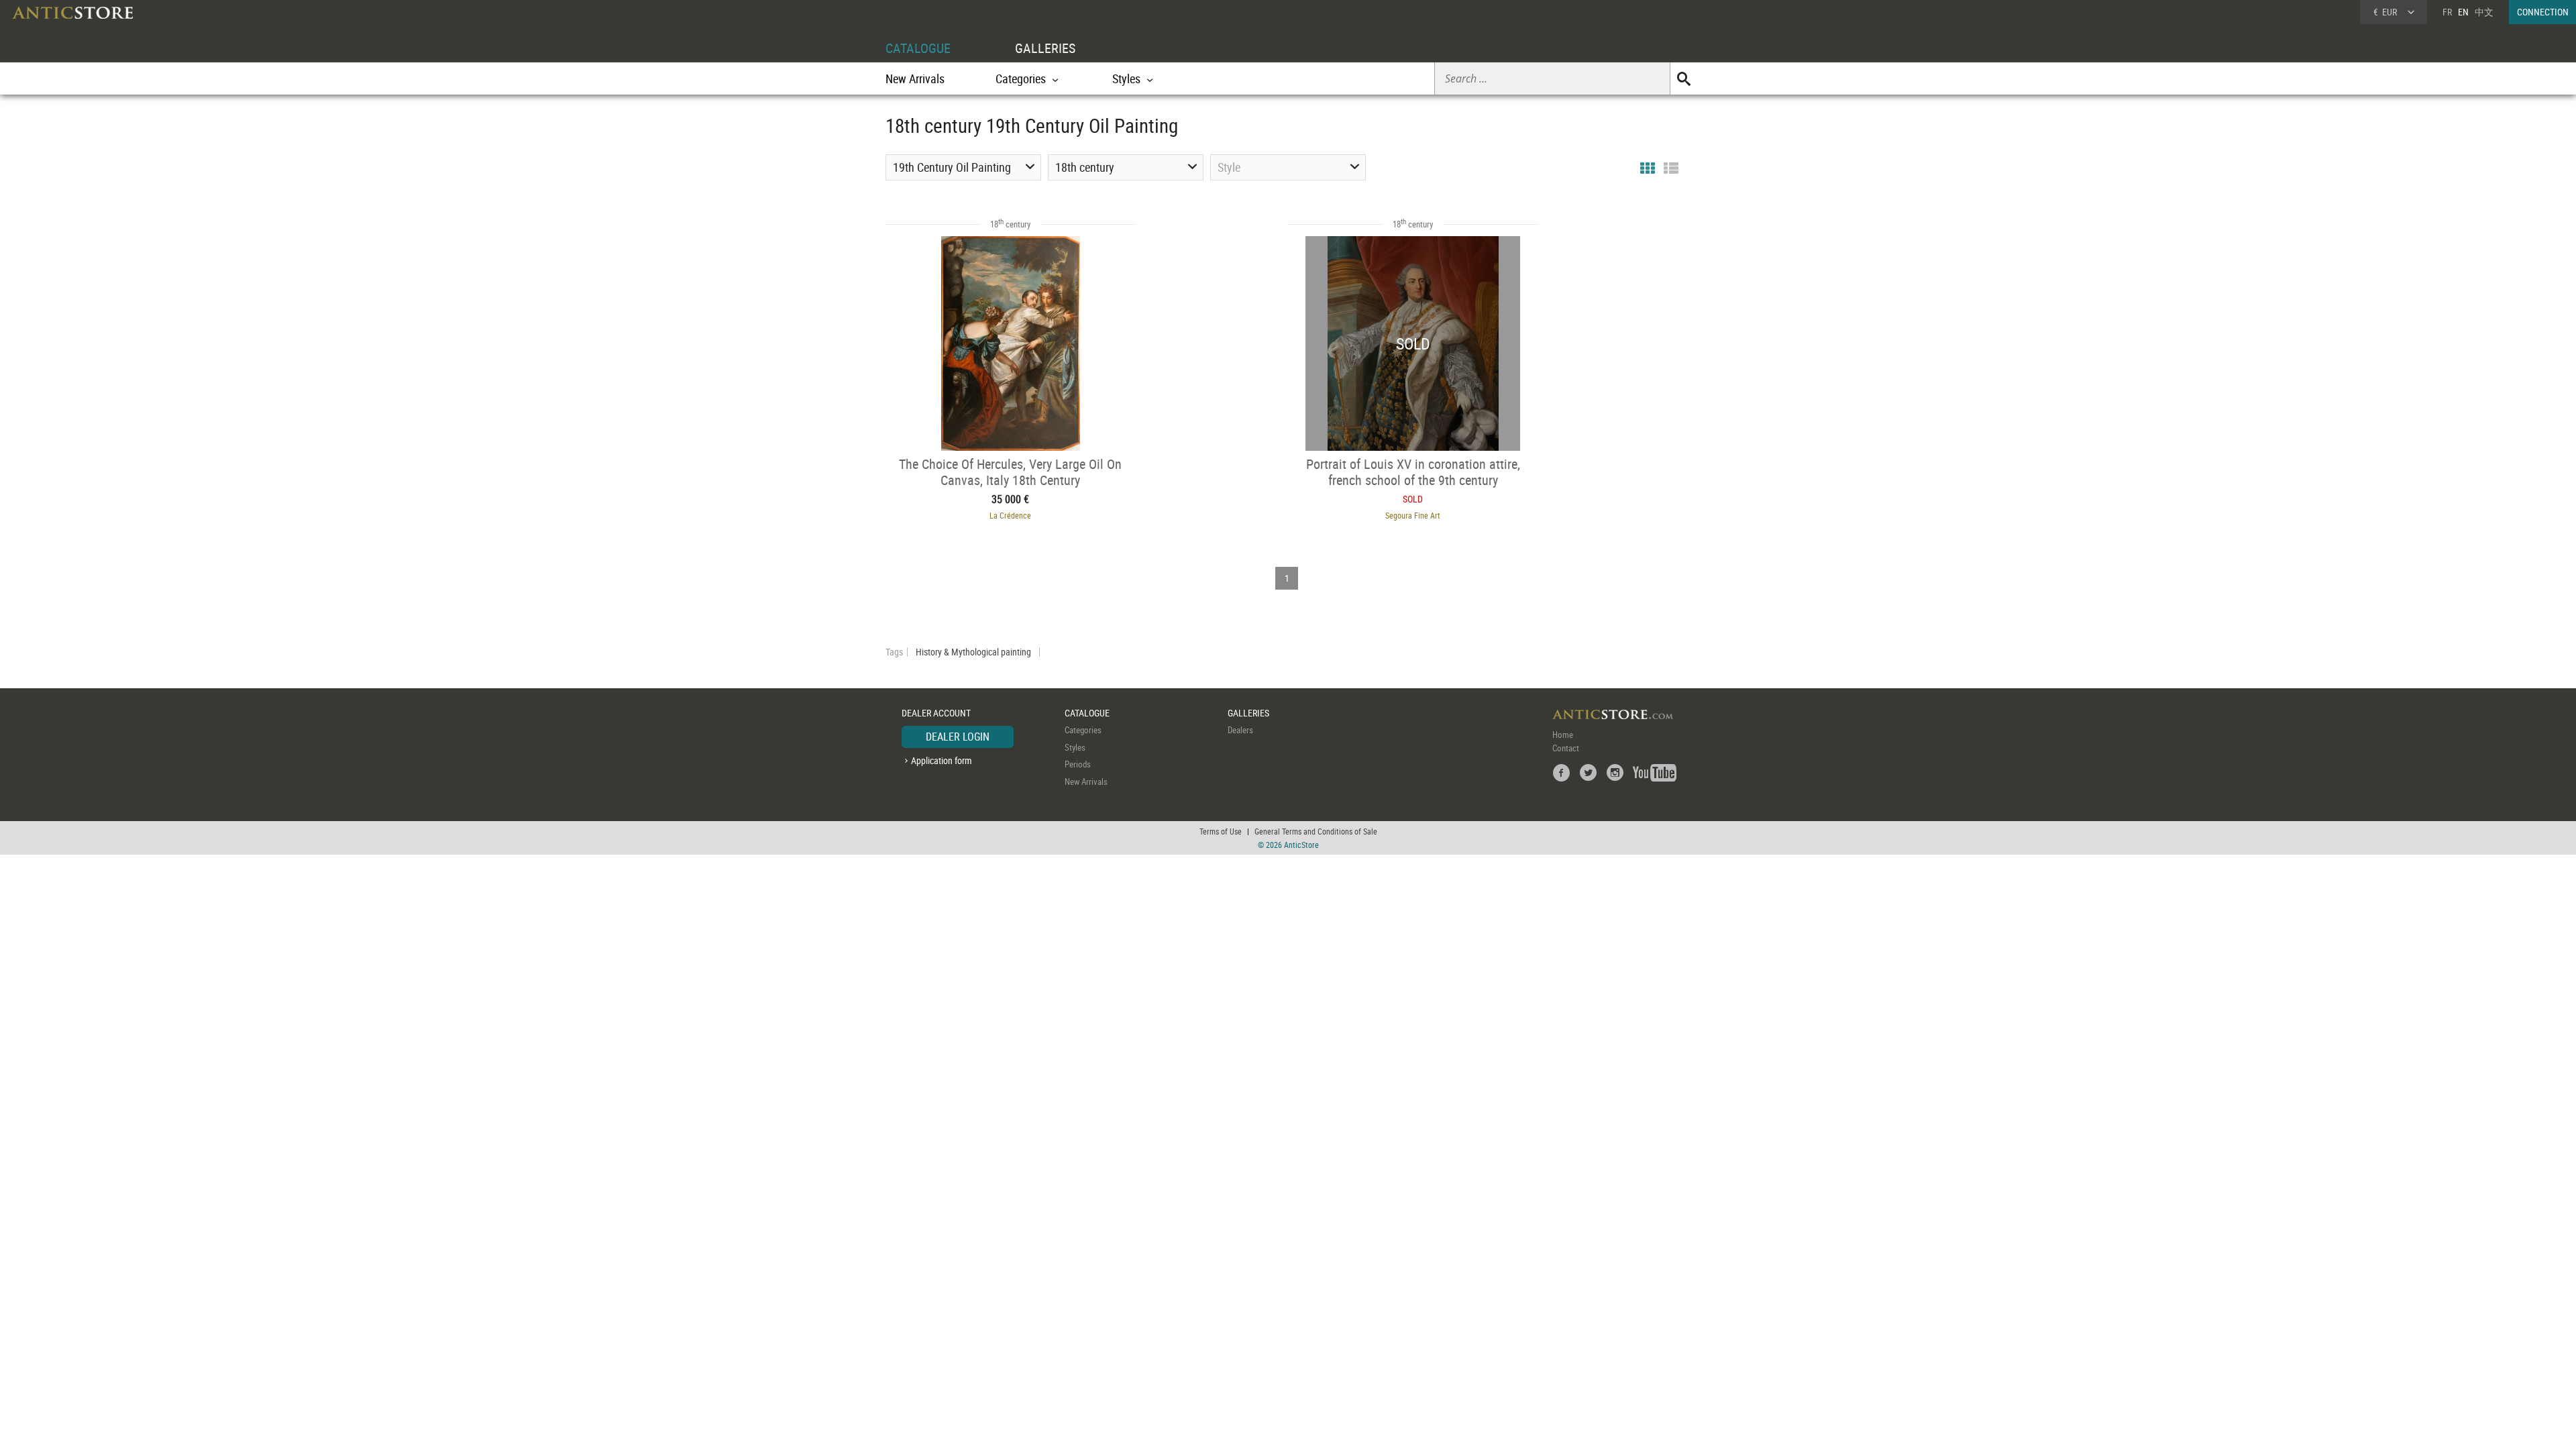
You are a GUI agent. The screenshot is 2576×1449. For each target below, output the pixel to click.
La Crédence (1010, 515)
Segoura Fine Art (1413, 515)
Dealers (1240, 730)
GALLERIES (1045, 48)
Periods (1078, 764)
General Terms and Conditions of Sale (1316, 831)
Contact (1566, 748)
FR (2447, 12)
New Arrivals (915, 78)
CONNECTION (2543, 12)
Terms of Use (1221, 831)
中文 (2484, 12)
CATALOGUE (918, 48)
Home (1563, 735)
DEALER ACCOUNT (936, 713)
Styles (1075, 747)
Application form (942, 760)
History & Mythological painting (973, 652)
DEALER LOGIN (958, 737)
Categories (1083, 730)
